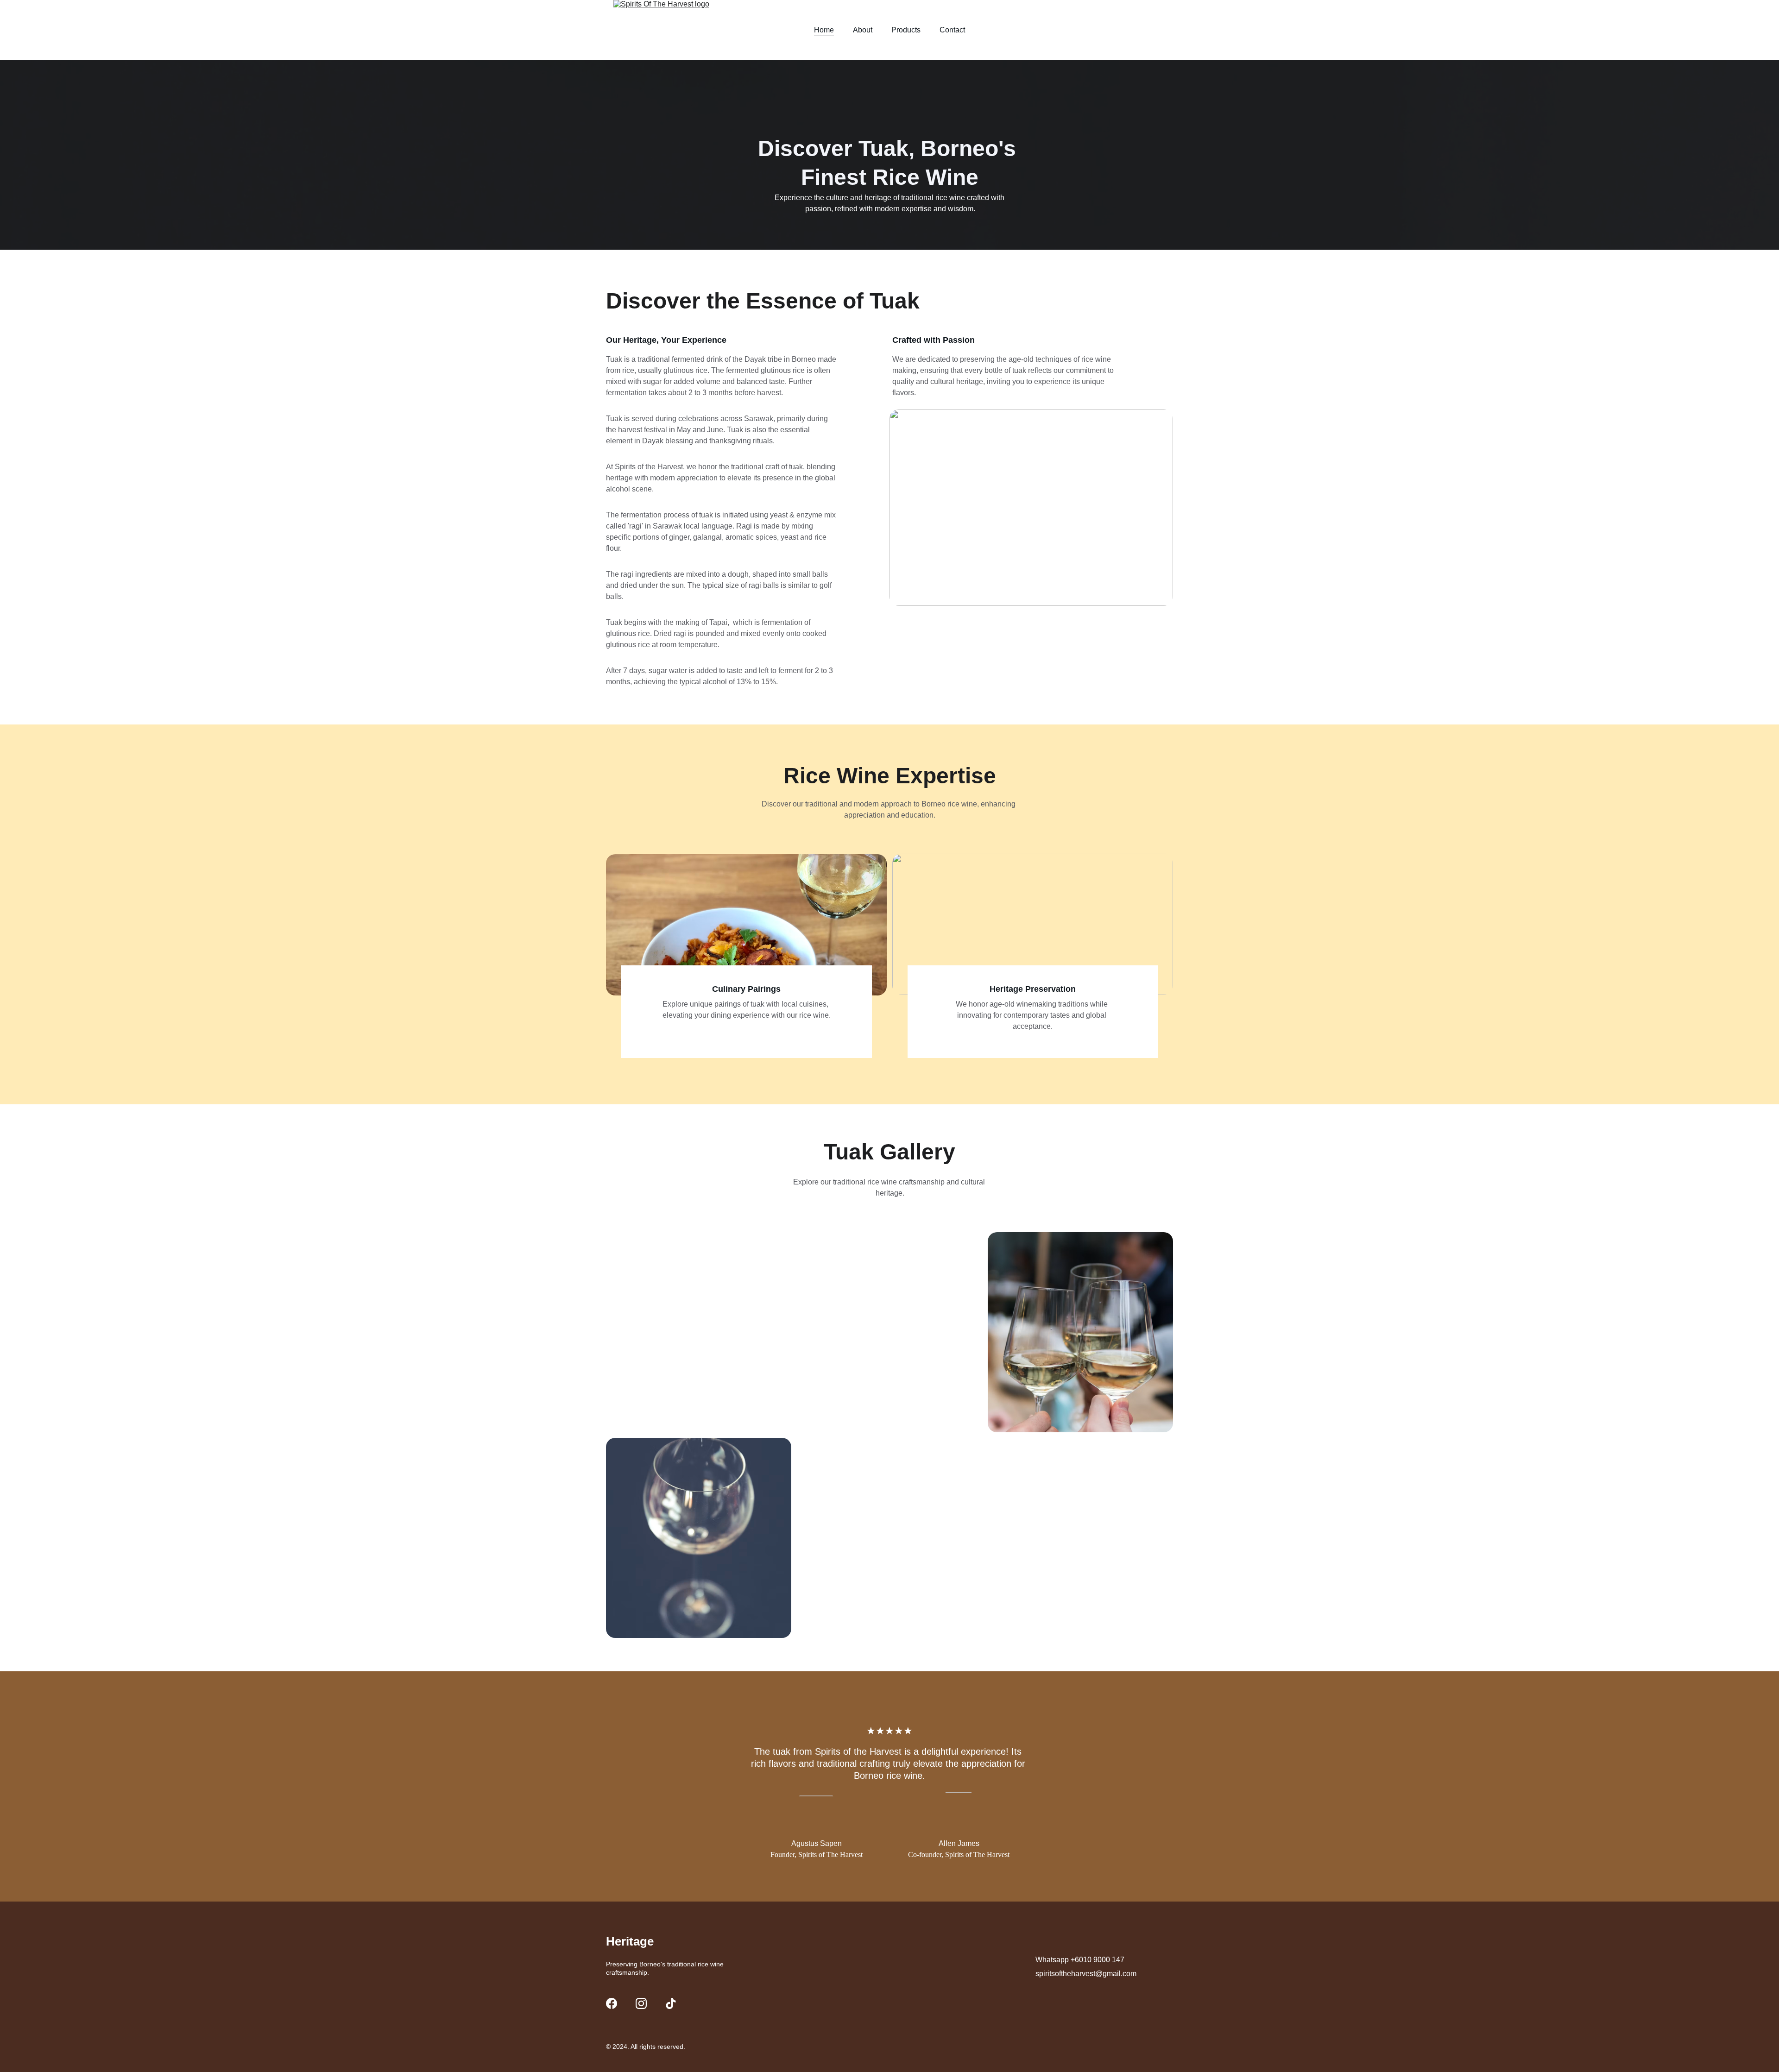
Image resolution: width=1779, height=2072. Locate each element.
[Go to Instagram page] (641, 2003)
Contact (952, 30)
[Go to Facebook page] (612, 2003)
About (863, 30)
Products (906, 30)
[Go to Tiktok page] (671, 2003)
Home (824, 30)
